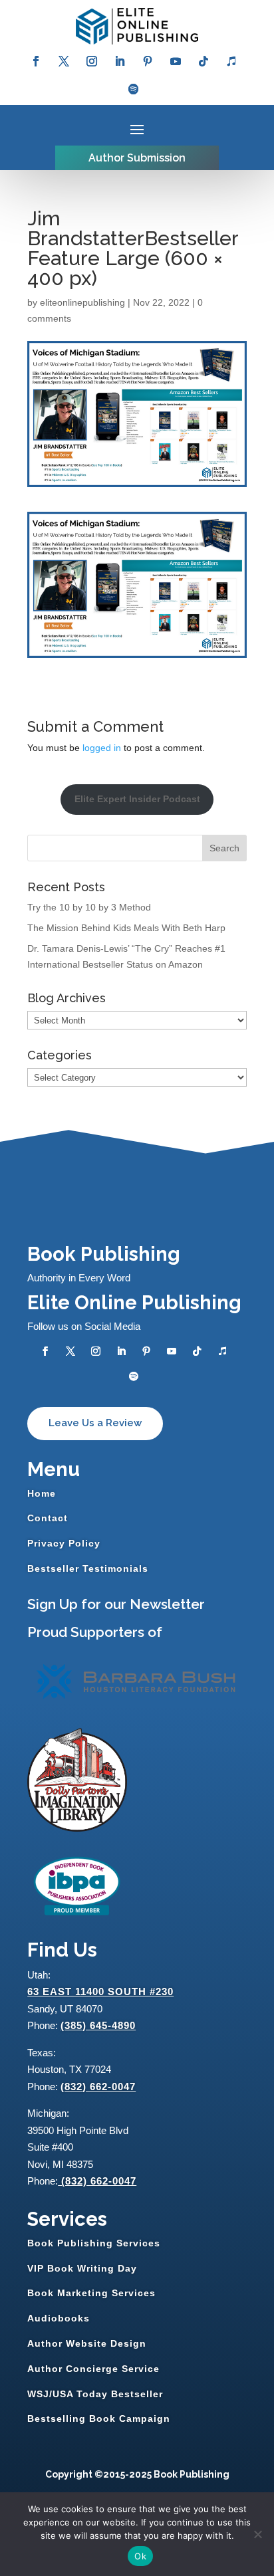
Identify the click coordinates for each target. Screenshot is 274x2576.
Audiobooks (59, 2318)
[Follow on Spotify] (134, 89)
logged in (102, 748)
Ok (140, 2556)
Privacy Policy (64, 1543)
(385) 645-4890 (98, 2025)
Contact (48, 1518)
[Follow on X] (64, 61)
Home (42, 1493)
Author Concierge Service (93, 2369)
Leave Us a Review (95, 1423)
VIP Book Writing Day (82, 2268)
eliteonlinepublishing (82, 302)
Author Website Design (87, 2343)
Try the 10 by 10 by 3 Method (89, 907)
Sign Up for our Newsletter (116, 1604)
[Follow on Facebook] (36, 61)
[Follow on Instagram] (92, 61)
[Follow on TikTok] (204, 61)
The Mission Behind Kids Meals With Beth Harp (126, 928)
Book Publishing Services (94, 2243)
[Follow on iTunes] (231, 61)
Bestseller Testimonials (88, 1568)
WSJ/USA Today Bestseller (95, 2394)
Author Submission (137, 158)
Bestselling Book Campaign (99, 2418)
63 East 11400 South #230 (100, 1991)
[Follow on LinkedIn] (120, 61)
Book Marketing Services (91, 2293)
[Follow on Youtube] (176, 61)
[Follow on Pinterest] (148, 61)
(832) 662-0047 (98, 2087)
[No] (257, 2534)
